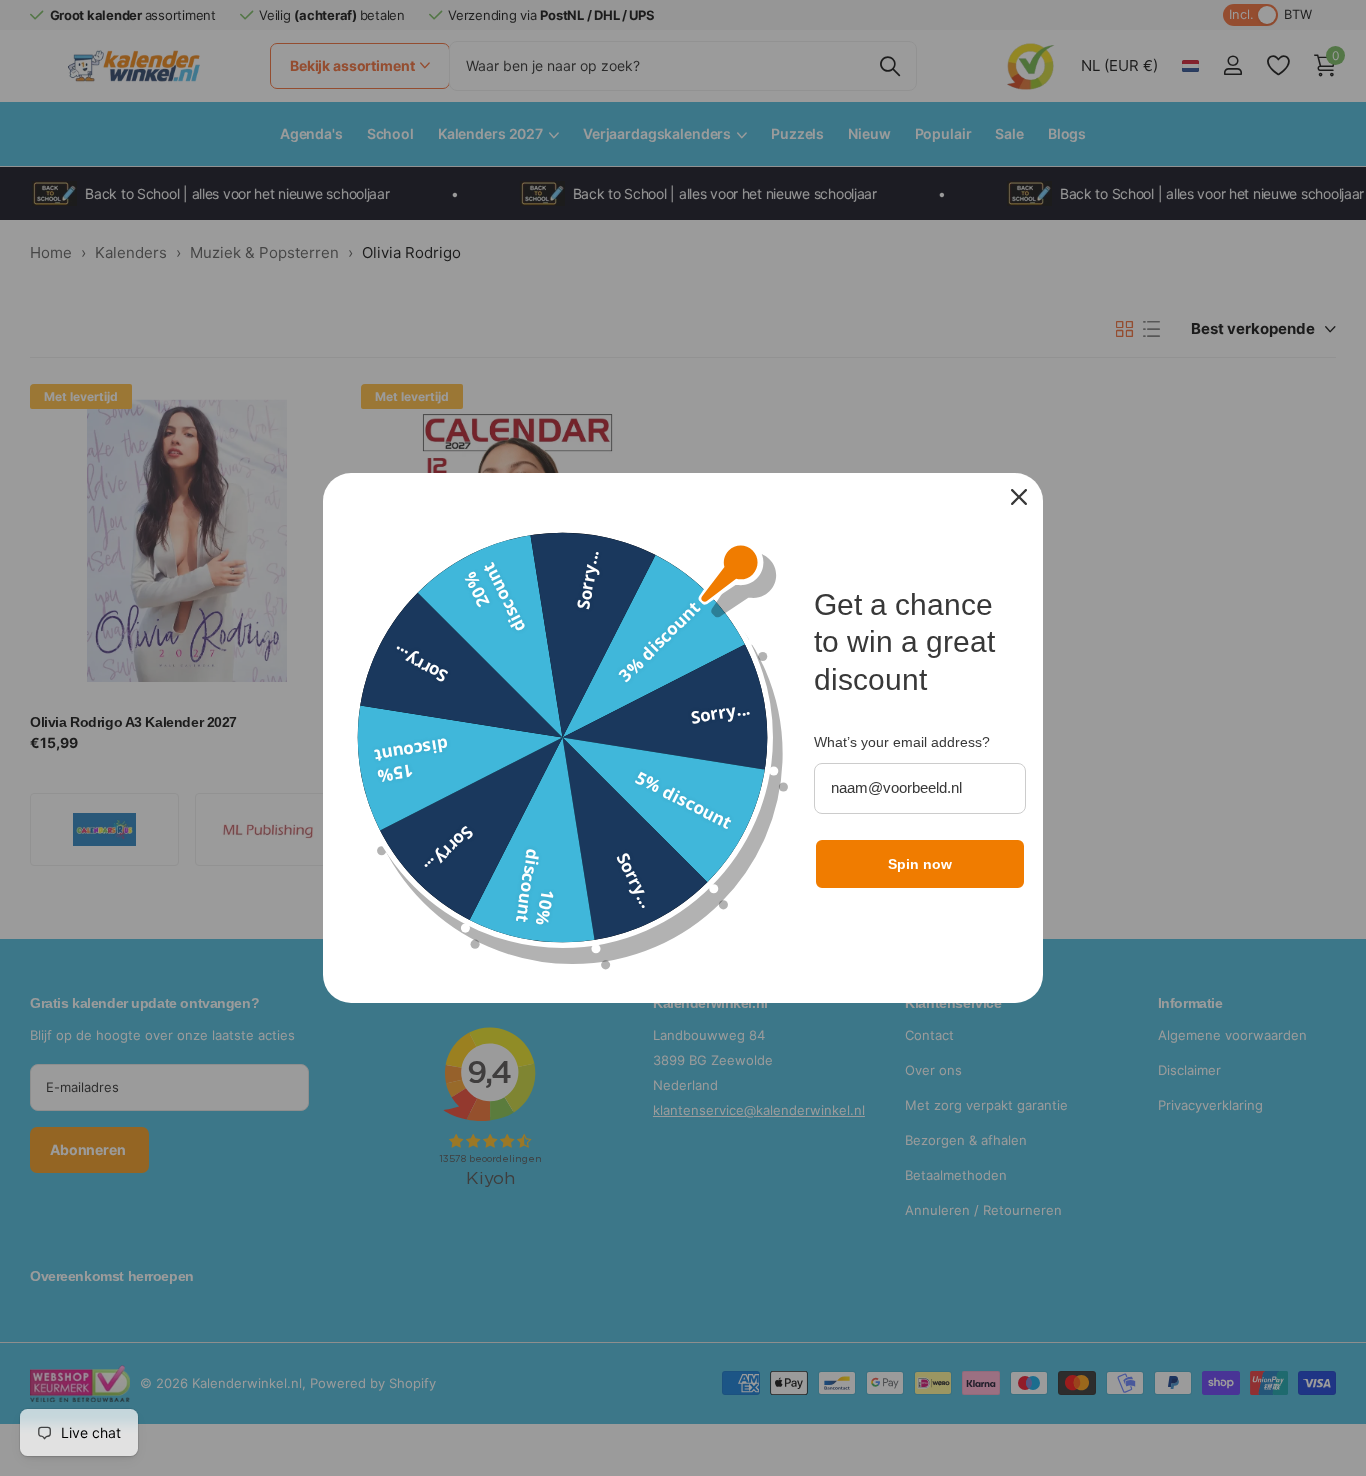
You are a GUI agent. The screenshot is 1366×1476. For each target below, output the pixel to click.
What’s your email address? (902, 742)
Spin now (920, 864)
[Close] (1019, 497)
